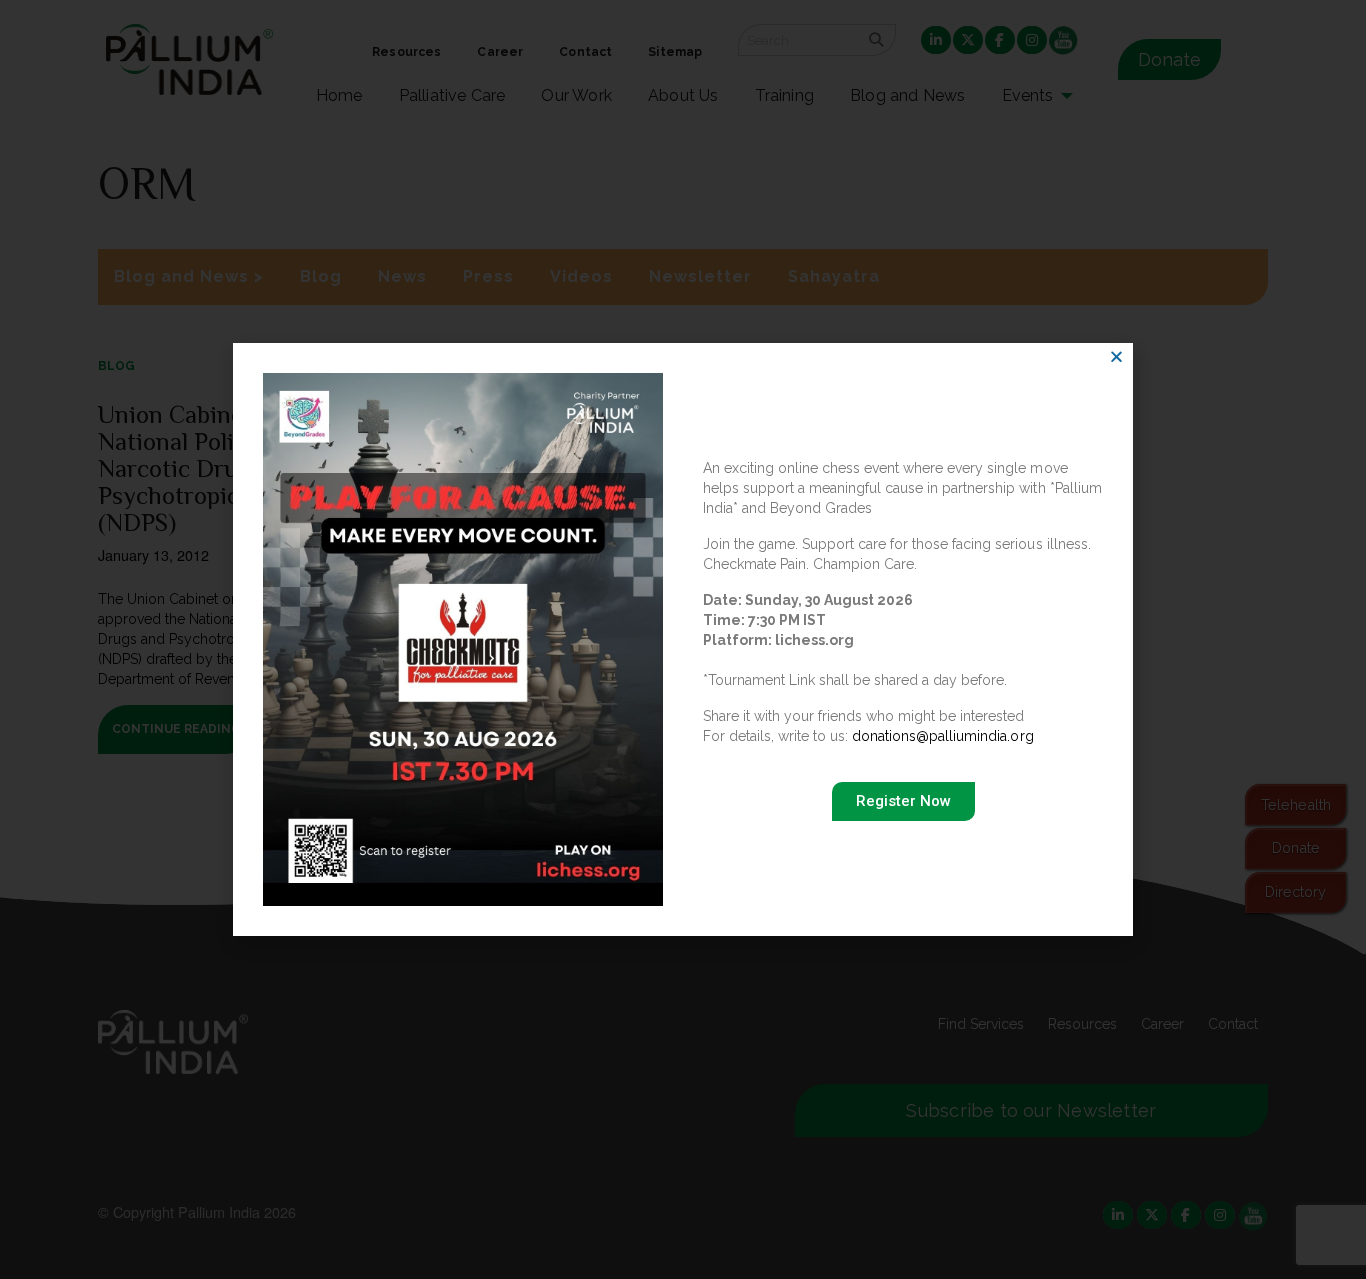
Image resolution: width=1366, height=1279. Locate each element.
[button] (1116, 356)
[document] (683, 639)
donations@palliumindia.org (942, 736)
